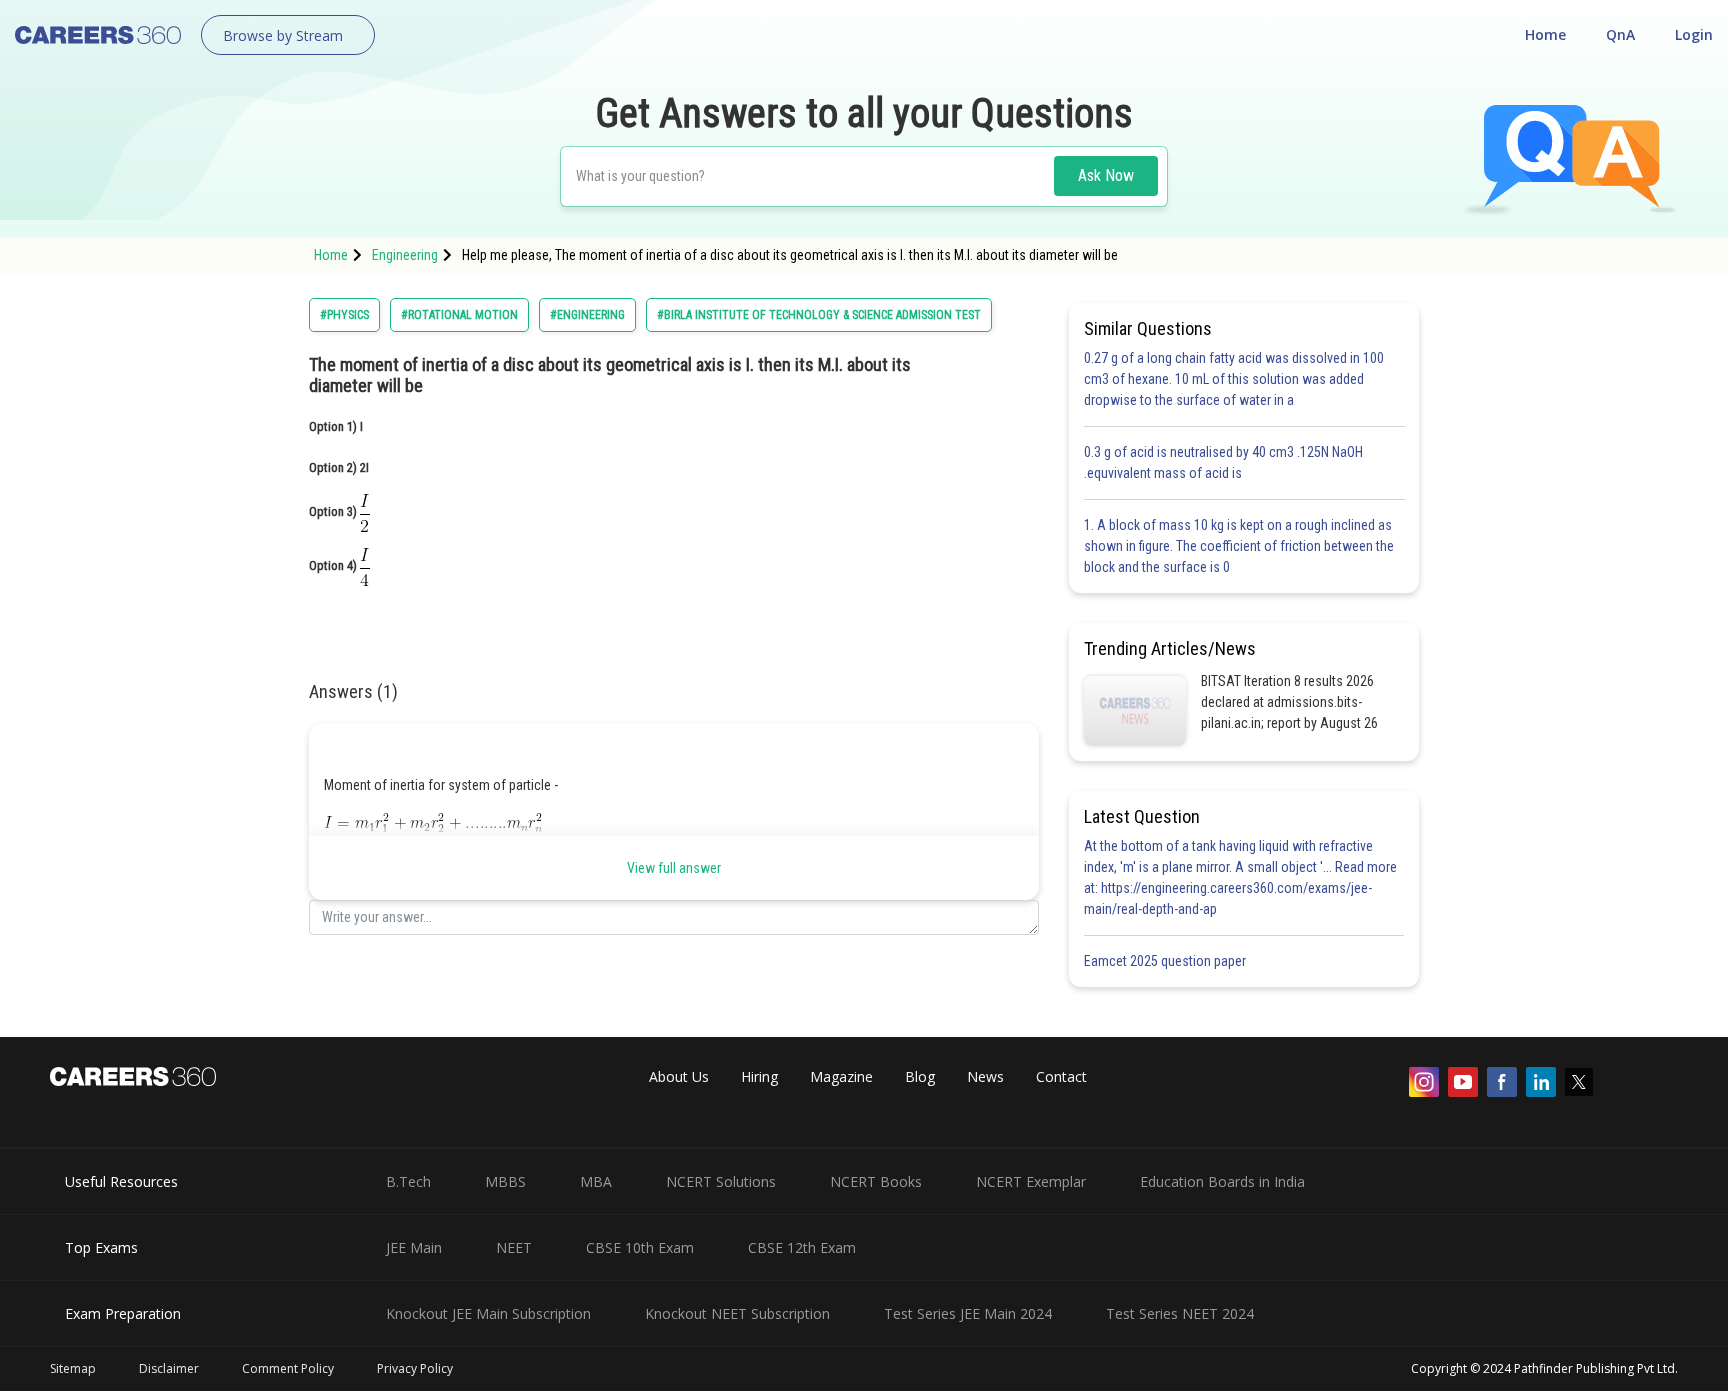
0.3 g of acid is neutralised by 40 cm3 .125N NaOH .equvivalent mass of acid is (1223, 462)
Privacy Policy (415, 1368)
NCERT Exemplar (1031, 1181)
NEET (514, 1247)
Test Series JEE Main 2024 (968, 1313)
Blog (920, 1076)
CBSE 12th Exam (802, 1247)
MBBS (505, 1181)
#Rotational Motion (459, 315)
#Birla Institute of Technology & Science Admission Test (819, 315)
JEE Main (414, 1247)
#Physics (344, 315)
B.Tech (408, 1181)
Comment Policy (288, 1368)
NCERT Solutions (721, 1181)
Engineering (405, 255)
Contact (1061, 1076)
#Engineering (587, 315)
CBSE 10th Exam (640, 1247)
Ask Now (1106, 175)
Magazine (841, 1076)
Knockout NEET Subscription (737, 1313)
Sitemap (73, 1368)
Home (1545, 34)
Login (1694, 34)
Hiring (759, 1076)
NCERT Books (876, 1181)
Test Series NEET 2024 (1180, 1313)
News (985, 1076)
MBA (596, 1181)
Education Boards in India (1222, 1181)
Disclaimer (169, 1368)
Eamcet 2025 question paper (1166, 961)
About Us (679, 1076)
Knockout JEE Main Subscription (488, 1313)
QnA (1620, 34)
